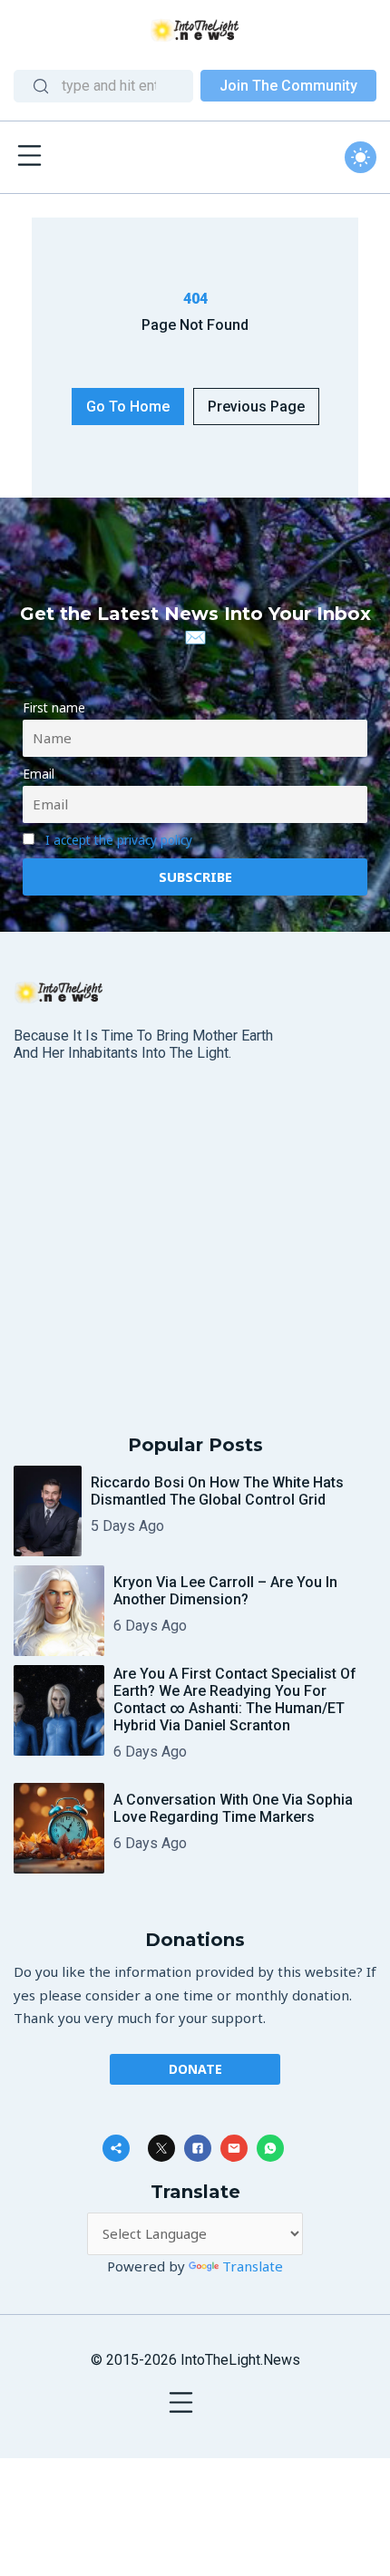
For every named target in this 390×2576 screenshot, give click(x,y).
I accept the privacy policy (119, 840)
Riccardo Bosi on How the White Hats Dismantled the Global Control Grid (217, 1491)
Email (39, 774)
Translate (253, 2266)
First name (54, 708)
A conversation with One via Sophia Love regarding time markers (233, 1808)
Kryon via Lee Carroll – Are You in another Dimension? (225, 1591)
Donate (195, 2069)
